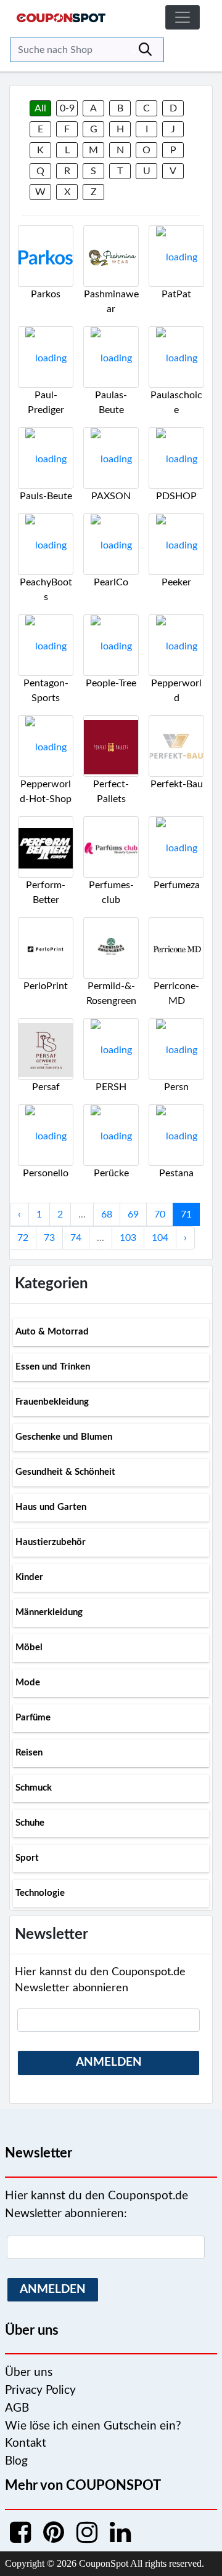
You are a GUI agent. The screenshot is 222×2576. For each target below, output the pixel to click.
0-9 (67, 108)
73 (49, 1238)
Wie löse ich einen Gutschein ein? (93, 2426)
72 (23, 1238)
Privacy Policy (40, 2390)
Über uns (29, 2373)
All (40, 108)
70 (160, 1214)
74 (76, 1238)
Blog (16, 2461)
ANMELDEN (109, 2062)
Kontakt (26, 2443)
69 (133, 1214)
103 (128, 1238)
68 (107, 1214)
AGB (17, 2408)
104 (160, 1238)
